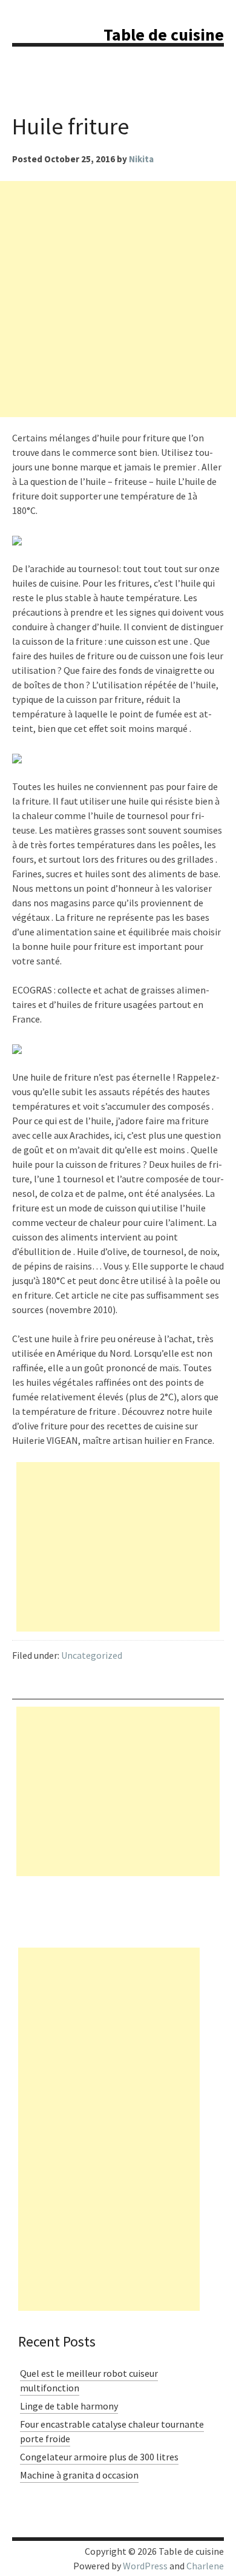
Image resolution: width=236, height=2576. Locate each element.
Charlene (205, 2566)
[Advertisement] (118, 299)
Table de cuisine (164, 35)
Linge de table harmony (69, 2406)
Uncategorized (92, 1655)
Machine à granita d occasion (79, 2475)
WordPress (145, 2566)
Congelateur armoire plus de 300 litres (99, 2457)
